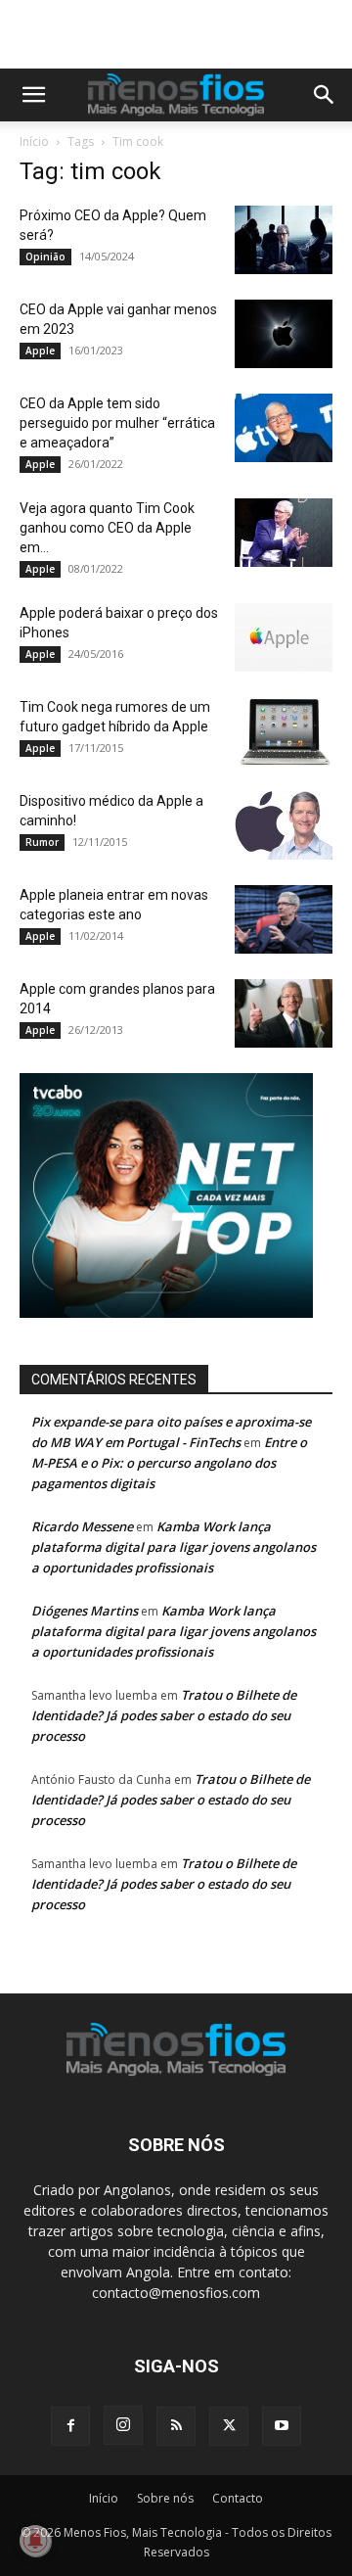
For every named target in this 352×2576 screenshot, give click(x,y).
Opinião (45, 257)
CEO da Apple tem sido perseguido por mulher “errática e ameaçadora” (117, 423)
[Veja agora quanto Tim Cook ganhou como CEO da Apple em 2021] (284, 533)
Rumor (42, 842)
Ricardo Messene (82, 1526)
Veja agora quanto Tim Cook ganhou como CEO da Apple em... (107, 528)
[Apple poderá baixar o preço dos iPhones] (284, 637)
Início (34, 141)
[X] (229, 2426)
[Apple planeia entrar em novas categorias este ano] (284, 919)
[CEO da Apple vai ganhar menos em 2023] (284, 334)
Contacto (238, 2498)
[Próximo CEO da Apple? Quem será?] (284, 240)
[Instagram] (123, 2425)
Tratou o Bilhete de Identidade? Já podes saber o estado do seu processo (164, 1715)
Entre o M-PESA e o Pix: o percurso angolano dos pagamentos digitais (169, 1463)
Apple (40, 351)
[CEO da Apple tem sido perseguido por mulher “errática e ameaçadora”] (284, 428)
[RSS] (176, 2426)
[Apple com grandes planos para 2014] (284, 1013)
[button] (33, 95)
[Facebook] (70, 2426)
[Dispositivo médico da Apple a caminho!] (284, 825)
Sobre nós (165, 2498)
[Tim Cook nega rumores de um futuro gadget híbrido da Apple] (284, 731)
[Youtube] (282, 2426)
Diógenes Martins (85, 1611)
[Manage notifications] (35, 2541)
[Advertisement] (186, 34)
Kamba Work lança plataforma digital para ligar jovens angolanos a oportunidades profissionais (174, 1547)
